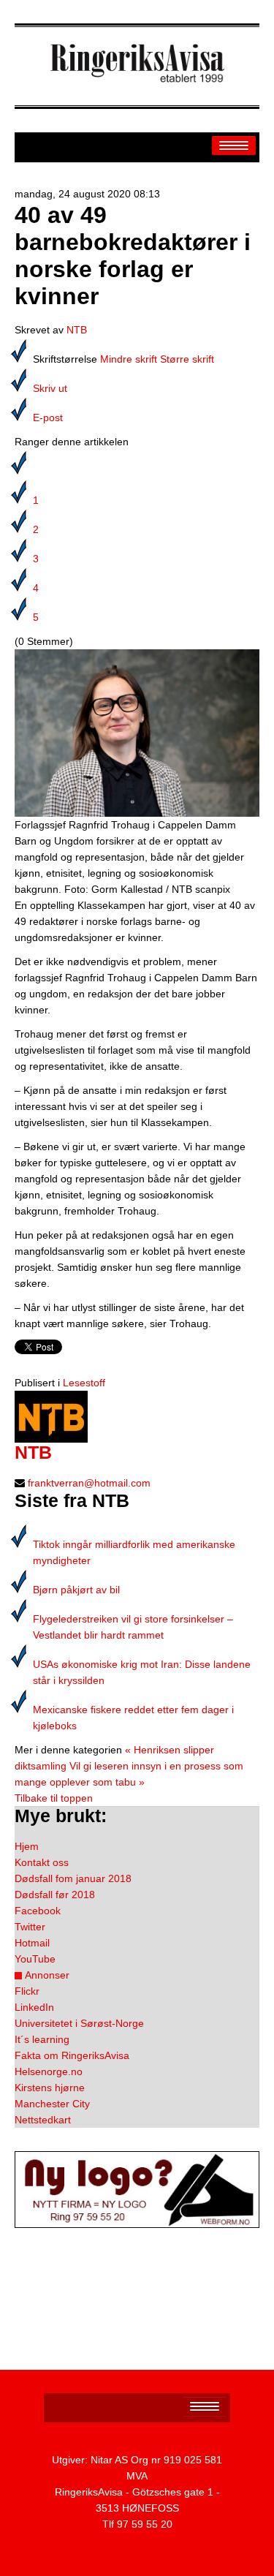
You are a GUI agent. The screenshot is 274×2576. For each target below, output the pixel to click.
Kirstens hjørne (50, 2088)
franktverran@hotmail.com (89, 1483)
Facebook (38, 1911)
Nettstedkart (43, 2120)
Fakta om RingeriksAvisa (72, 2055)
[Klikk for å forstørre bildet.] (137, 732)
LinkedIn (34, 2007)
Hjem (27, 1846)
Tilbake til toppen (54, 1798)
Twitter (30, 1927)
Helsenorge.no (49, 2071)
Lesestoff (84, 1383)
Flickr (27, 1991)
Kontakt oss (42, 1862)
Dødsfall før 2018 (55, 1895)
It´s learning (42, 2039)
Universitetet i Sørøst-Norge (79, 2023)
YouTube (35, 1959)
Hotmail (32, 1943)
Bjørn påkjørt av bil (76, 1590)
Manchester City (52, 2104)
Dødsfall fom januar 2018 (73, 1878)
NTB (77, 330)
